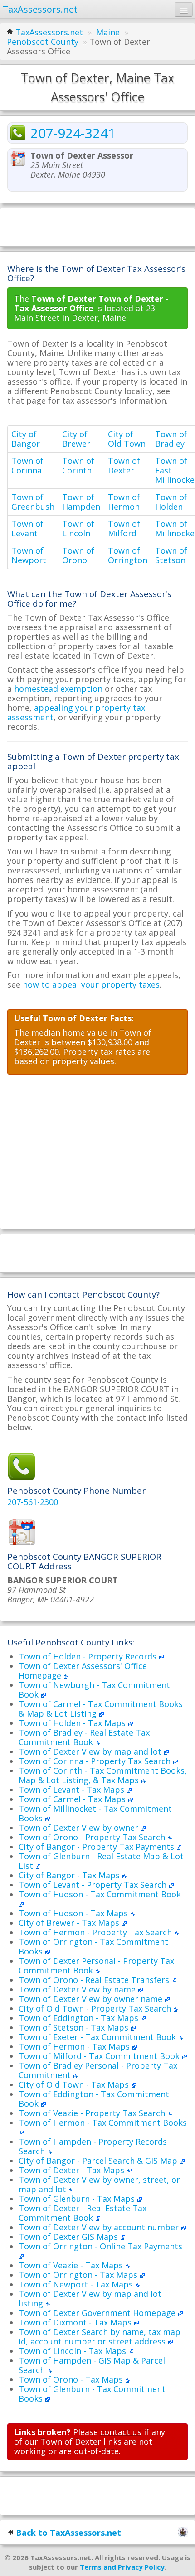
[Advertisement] (97, 227)
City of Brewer (76, 439)
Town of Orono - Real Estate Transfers (95, 1980)
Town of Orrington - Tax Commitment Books (93, 1946)
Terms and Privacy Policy (122, 2567)
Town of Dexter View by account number (100, 2227)
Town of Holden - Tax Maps (73, 1723)
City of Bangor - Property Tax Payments (97, 1847)
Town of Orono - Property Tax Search (93, 1837)
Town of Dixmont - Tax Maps (76, 2322)
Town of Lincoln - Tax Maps (73, 2351)
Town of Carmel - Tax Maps (73, 1799)
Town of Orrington (128, 555)
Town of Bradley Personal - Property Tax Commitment (98, 2070)
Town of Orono (78, 555)
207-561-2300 (33, 1502)
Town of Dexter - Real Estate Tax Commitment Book (83, 2213)
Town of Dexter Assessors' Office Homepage (83, 1671)
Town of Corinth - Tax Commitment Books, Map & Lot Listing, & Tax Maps (103, 1775)
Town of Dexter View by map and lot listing (90, 2299)
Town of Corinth (78, 466)
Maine (108, 32)
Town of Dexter (124, 466)
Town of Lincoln (78, 528)
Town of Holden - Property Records (89, 1656)
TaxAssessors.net (49, 32)
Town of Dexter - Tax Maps (73, 2170)
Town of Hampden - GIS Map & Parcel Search (92, 2365)
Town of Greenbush (33, 502)
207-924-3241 (73, 133)
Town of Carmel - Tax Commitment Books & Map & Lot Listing (101, 1709)
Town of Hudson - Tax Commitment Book (100, 1894)
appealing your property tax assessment (76, 712)
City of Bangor (26, 439)
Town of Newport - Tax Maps (77, 2284)
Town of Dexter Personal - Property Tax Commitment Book (96, 1966)
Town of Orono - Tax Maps (72, 2379)
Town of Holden (171, 502)
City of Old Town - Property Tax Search (96, 2008)
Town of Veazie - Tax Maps (72, 2265)
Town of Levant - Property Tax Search (94, 1885)
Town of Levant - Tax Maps (73, 1790)
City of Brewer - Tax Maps (70, 1923)
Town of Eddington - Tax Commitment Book (94, 2099)
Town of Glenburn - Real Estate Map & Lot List (101, 1861)
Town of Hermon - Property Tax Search (96, 1932)
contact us (121, 2432)
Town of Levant (27, 528)
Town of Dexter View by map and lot (91, 1751)
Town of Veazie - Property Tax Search (93, 2113)
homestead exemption (58, 689)
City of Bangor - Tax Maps (70, 1875)
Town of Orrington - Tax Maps (79, 2275)
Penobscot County (43, 42)
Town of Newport (29, 555)
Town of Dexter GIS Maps (69, 2237)
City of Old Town (127, 439)
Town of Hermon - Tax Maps (75, 2046)
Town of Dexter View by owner (80, 1828)
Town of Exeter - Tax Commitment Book (98, 2037)
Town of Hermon (124, 502)
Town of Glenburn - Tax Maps (78, 2199)
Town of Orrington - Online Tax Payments (100, 2246)
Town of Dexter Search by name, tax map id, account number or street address (100, 2337)
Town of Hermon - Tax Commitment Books (103, 2123)
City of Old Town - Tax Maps (75, 2084)
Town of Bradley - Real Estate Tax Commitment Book (84, 1737)
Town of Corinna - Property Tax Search (96, 1761)
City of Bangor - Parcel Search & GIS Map (99, 2161)
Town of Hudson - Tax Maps (74, 1913)
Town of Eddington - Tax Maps (80, 2018)
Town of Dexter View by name (78, 1989)
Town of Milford (124, 528)
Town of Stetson (171, 555)
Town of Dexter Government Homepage (98, 2313)
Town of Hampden (81, 502)
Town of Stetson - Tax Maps (75, 2027)
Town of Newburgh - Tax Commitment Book (94, 1690)
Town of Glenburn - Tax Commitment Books (92, 2394)
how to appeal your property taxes (91, 984)
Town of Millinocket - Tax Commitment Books (95, 1813)
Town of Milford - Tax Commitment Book (100, 2056)
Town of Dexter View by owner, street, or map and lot (99, 2184)
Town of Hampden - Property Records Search (93, 2146)
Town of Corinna (27, 466)
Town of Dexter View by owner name (92, 1999)
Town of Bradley (171, 439)
